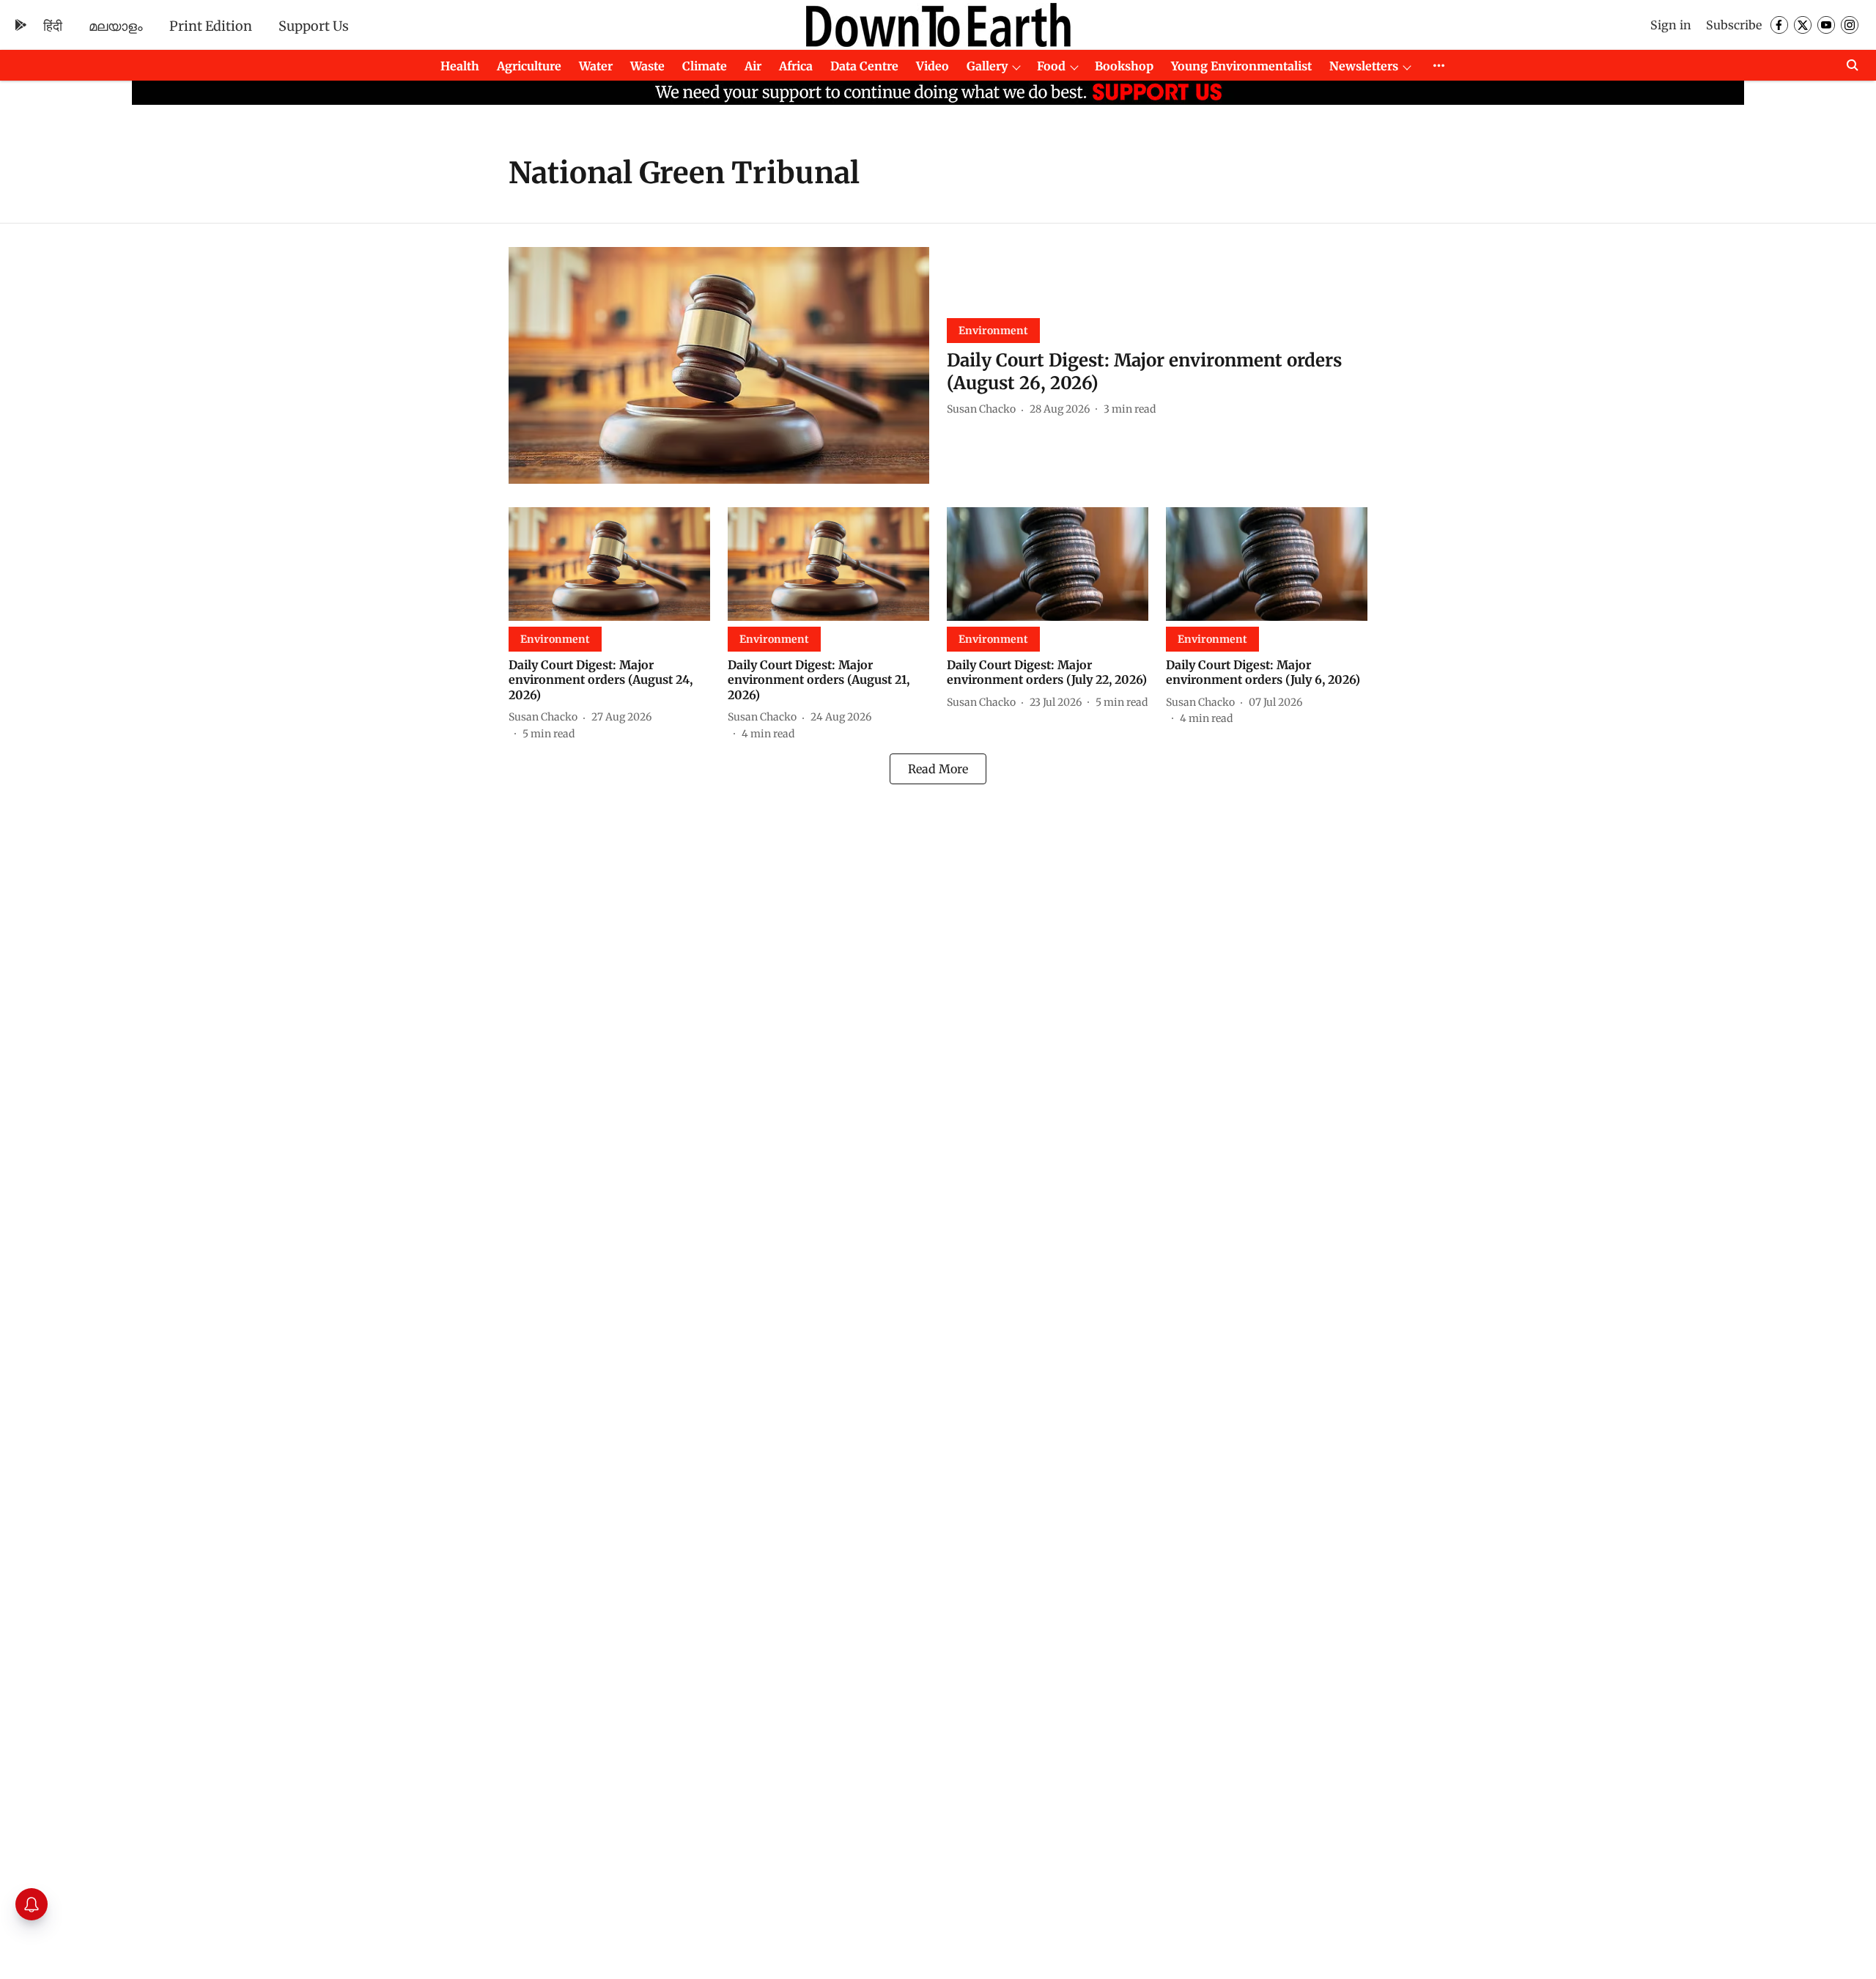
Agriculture (529, 66)
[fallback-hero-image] (719, 365)
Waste (647, 66)
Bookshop (1124, 66)
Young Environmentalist (1241, 66)
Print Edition (211, 26)
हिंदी (53, 26)
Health (460, 66)
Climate (705, 66)
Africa (796, 66)
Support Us (314, 26)
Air (753, 66)
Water (596, 66)
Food (1051, 66)
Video (933, 66)
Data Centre (864, 66)
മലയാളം (116, 26)
